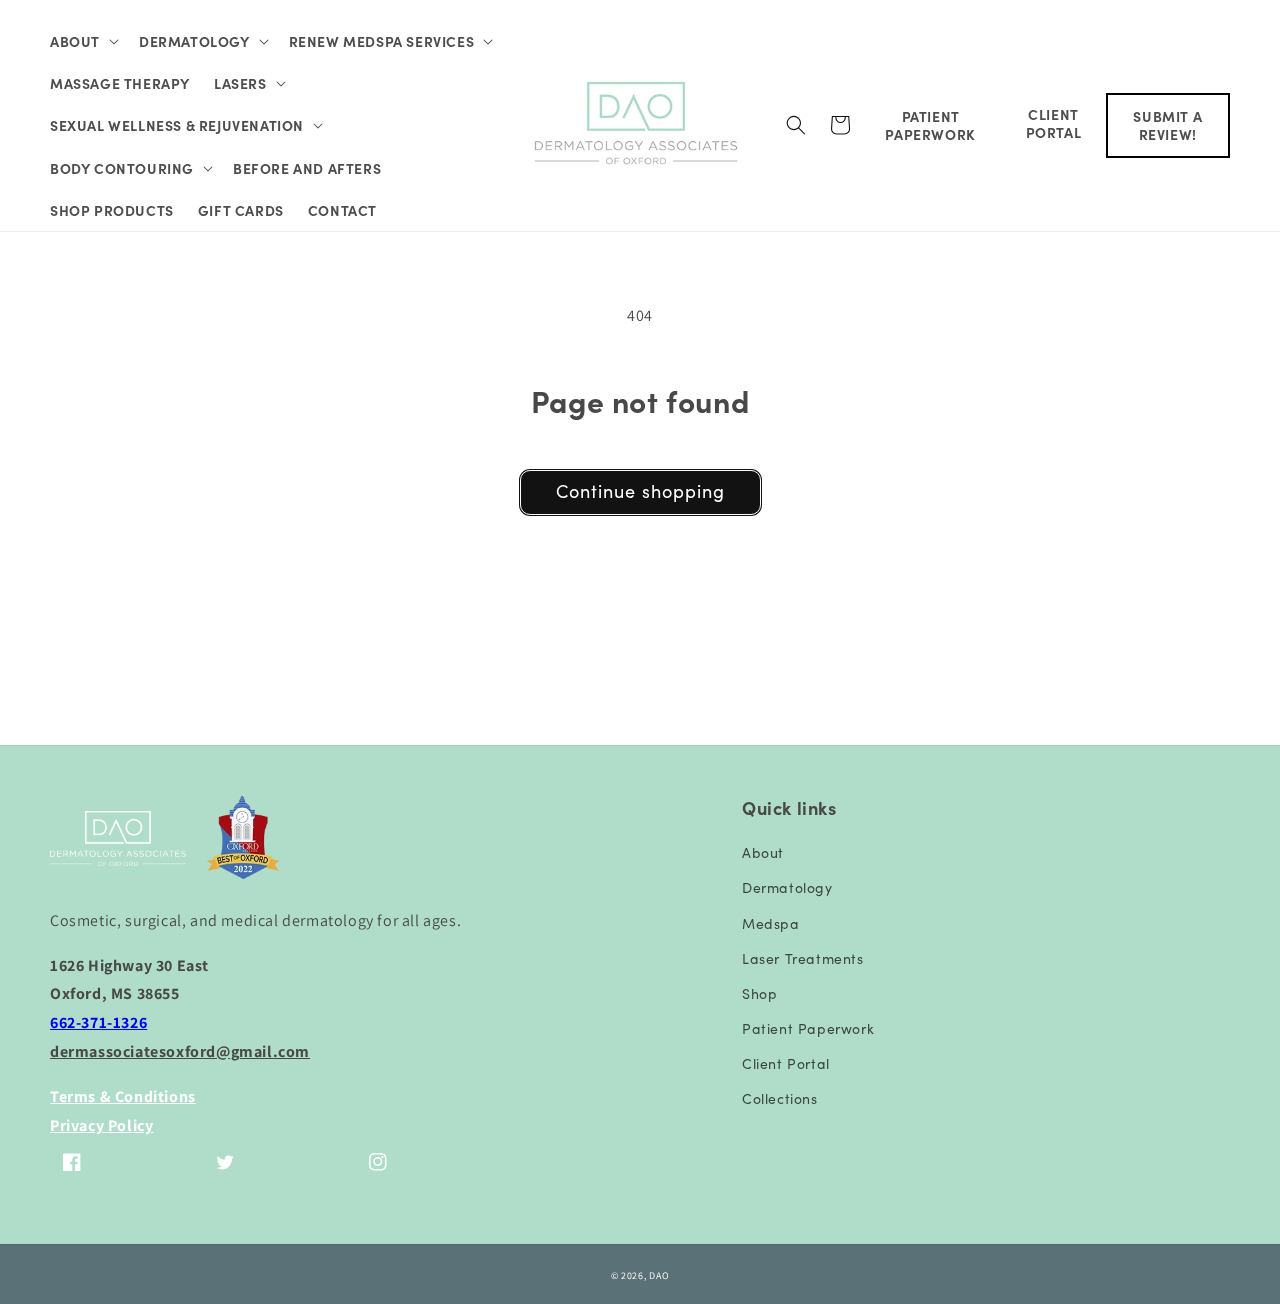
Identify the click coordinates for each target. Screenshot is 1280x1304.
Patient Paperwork (808, 1028)
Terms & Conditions (123, 1096)
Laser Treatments (803, 958)
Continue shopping (640, 490)
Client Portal (786, 1063)
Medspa (771, 923)
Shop (759, 993)
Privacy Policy (101, 1125)
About (763, 852)
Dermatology (787, 887)
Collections (780, 1098)
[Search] (796, 125)
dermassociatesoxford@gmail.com (180, 1051)
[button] (82, 41)
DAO (659, 1275)
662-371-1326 (98, 1022)
